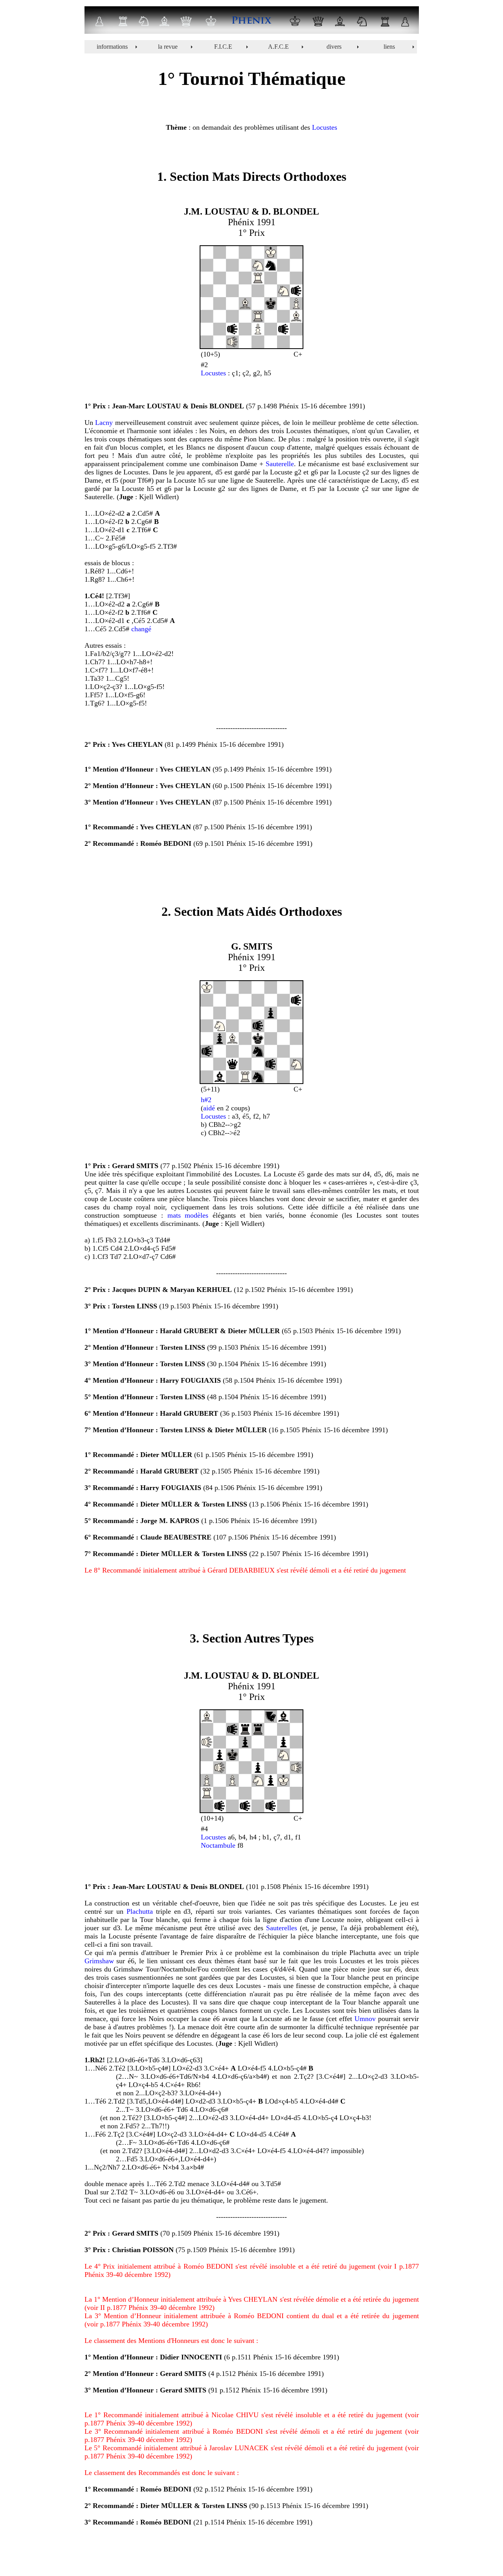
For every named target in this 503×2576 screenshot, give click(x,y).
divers (334, 47)
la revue (168, 47)
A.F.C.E (278, 47)
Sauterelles (282, 1928)
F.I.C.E (223, 47)
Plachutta (140, 1911)
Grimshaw (99, 1961)
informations (112, 47)
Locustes (325, 127)
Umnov (365, 2019)
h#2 (206, 1100)
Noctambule (218, 1845)
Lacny (104, 423)
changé (141, 629)
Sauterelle (280, 464)
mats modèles (188, 1215)
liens (389, 47)
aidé (209, 1108)
